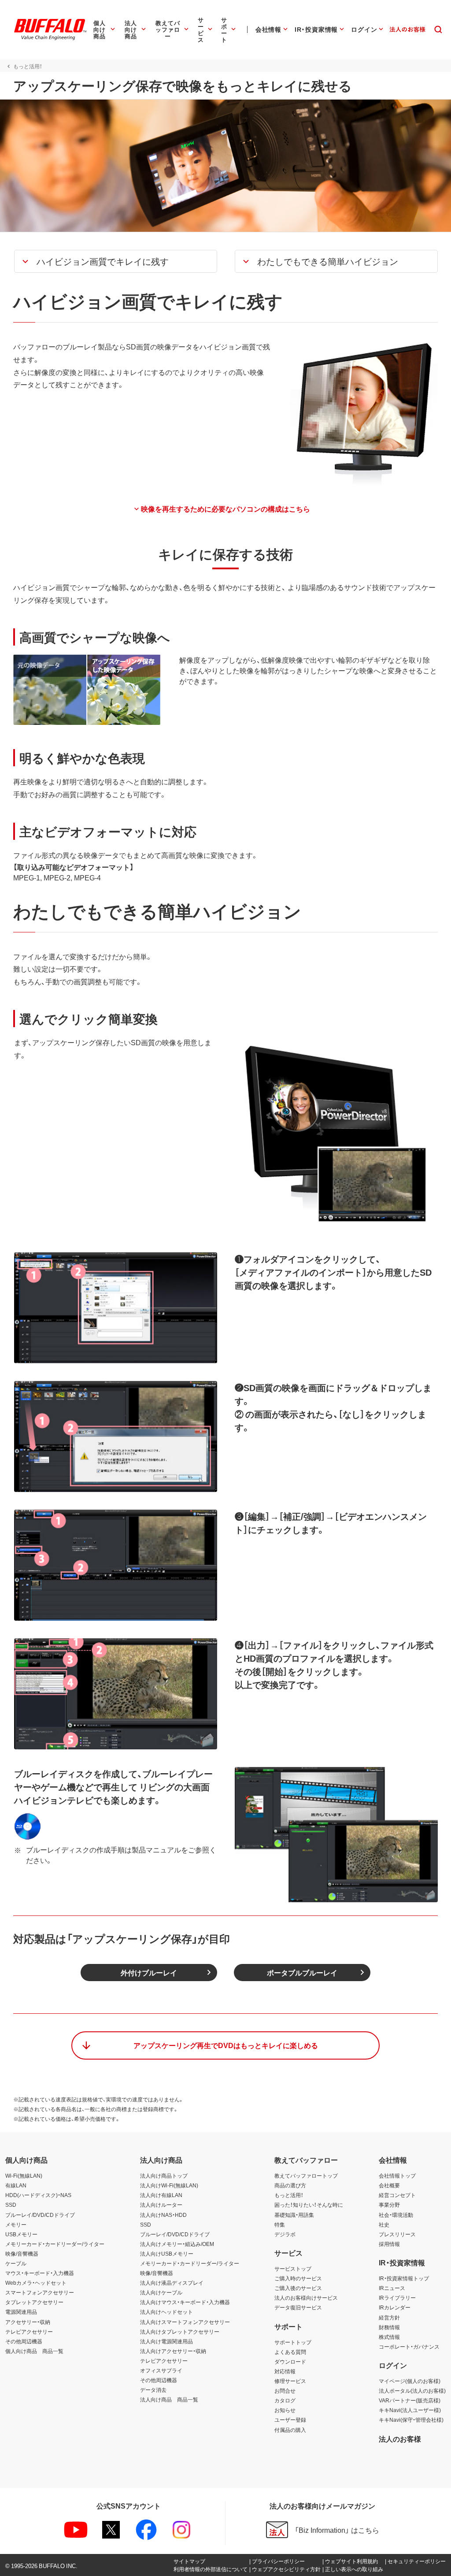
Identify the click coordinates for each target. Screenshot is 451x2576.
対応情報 (285, 2371)
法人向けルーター (161, 2205)
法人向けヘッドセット (166, 2312)
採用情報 (389, 2244)
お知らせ (285, 2410)
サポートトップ (293, 2342)
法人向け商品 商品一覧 (169, 2399)
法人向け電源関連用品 (166, 2341)
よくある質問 (290, 2352)
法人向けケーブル (161, 2292)
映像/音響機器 (22, 2253)
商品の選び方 (290, 2185)
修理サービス (290, 2381)
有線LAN (16, 2185)
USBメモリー (21, 2234)
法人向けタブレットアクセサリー (180, 2331)
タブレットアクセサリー (34, 2302)
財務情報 (389, 2327)
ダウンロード (290, 2361)
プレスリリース (397, 2234)
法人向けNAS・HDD (163, 2215)
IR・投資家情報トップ (404, 2278)
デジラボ (285, 2234)
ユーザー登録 (290, 2420)
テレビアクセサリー (29, 2331)
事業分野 (389, 2205)
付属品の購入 (290, 2430)
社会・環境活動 (396, 2215)
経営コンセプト (397, 2195)
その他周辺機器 (24, 2341)
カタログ (285, 2400)
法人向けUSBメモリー (167, 2253)
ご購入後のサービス (298, 2288)
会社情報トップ (397, 2175)
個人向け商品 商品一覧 (34, 2351)
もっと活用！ (289, 2195)
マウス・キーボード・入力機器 (40, 2273)
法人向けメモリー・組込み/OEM (177, 2244)
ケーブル (16, 2263)
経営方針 (389, 2317)
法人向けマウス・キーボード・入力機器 (185, 2302)
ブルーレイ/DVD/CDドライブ (40, 2215)
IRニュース (392, 2288)
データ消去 (153, 2390)
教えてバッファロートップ (306, 2175)
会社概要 (389, 2185)
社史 (384, 2224)
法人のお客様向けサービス (306, 2298)
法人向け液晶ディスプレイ (172, 2283)
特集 (280, 2224)
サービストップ (293, 2268)
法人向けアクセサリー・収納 (173, 2351)
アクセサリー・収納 (28, 2322)
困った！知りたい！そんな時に (309, 2205)
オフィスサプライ (161, 2370)
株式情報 (389, 2337)
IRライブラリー (397, 2298)
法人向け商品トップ (164, 2175)
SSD (11, 2205)
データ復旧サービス (298, 2307)
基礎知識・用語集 (294, 2215)
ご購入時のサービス (298, 2278)
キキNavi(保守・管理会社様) (411, 2420)
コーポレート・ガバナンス (409, 2346)
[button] (116, 261)
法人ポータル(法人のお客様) (412, 2390)
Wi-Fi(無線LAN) (24, 2175)
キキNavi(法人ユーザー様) (410, 2410)
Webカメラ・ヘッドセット (36, 2283)
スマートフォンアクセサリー (40, 2292)
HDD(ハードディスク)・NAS (38, 2195)
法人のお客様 (400, 2439)
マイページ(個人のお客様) (410, 2381)
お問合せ (285, 2390)
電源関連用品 (21, 2312)
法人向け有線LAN (161, 2195)
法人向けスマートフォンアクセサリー (185, 2322)
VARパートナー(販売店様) (410, 2400)
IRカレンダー (395, 2307)
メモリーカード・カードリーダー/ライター (55, 2244)
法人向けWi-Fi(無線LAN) (169, 2185)
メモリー (16, 2224)
